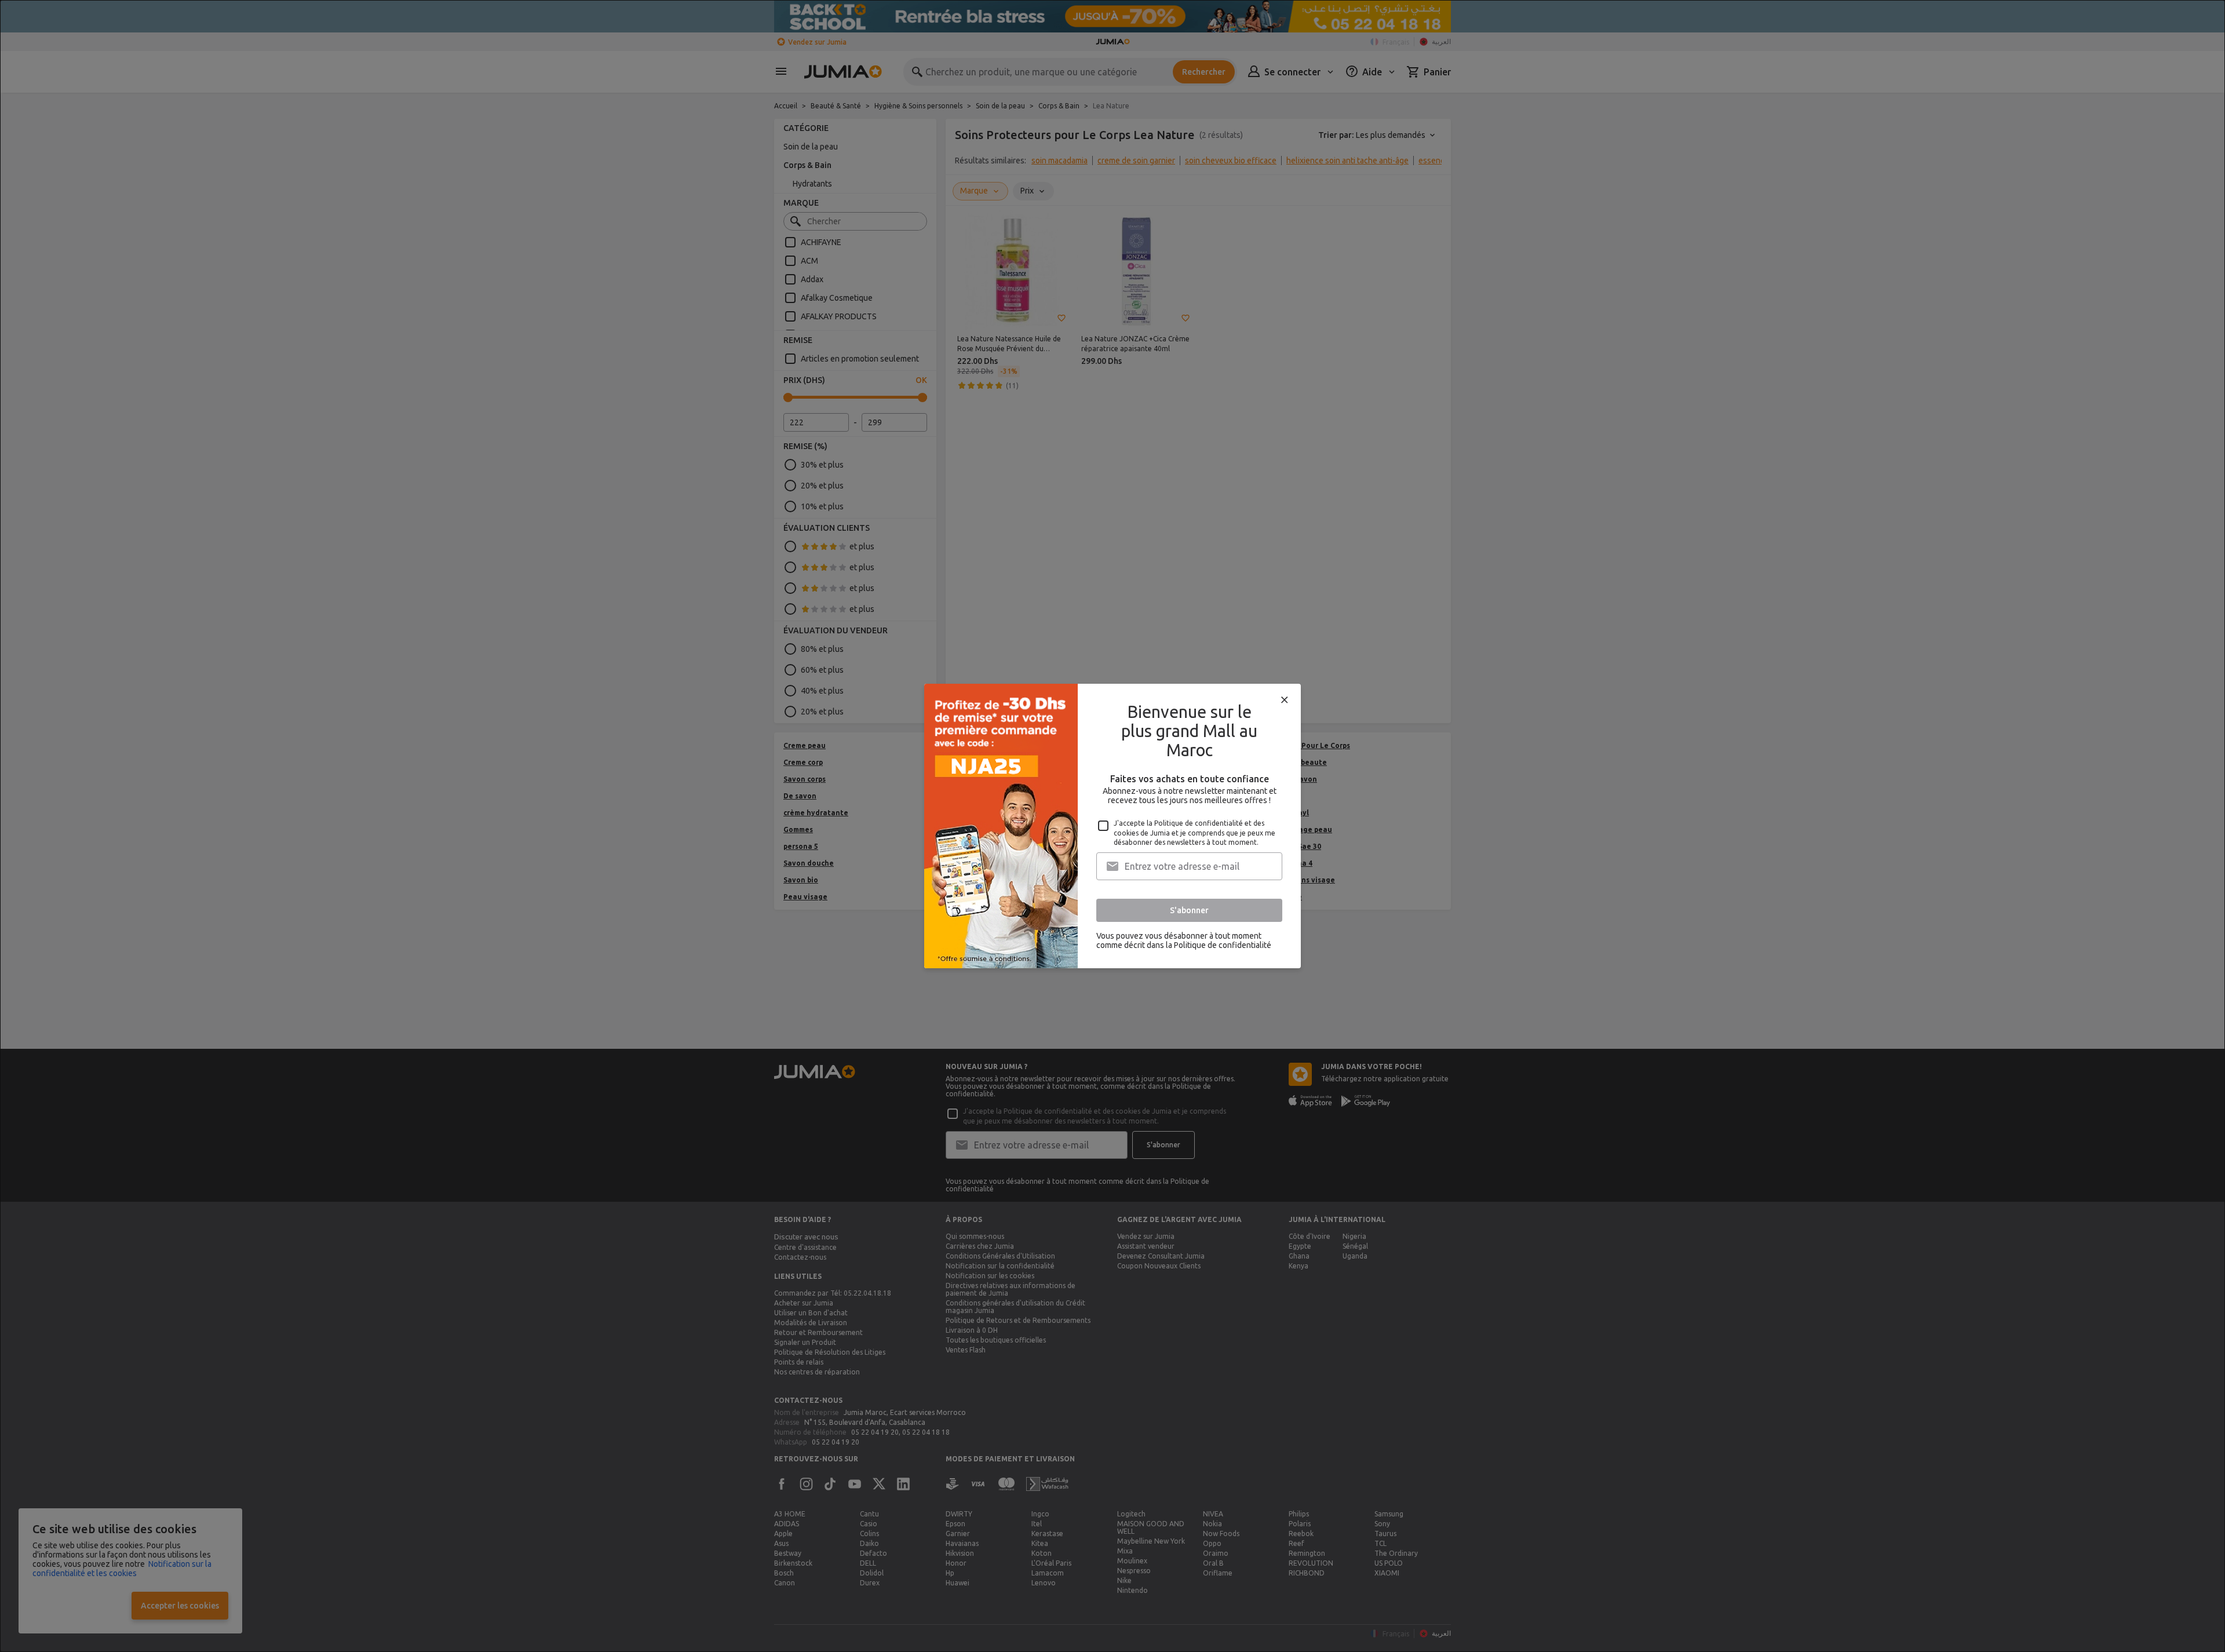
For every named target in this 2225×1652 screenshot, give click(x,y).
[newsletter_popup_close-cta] (1285, 700)
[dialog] (1112, 826)
